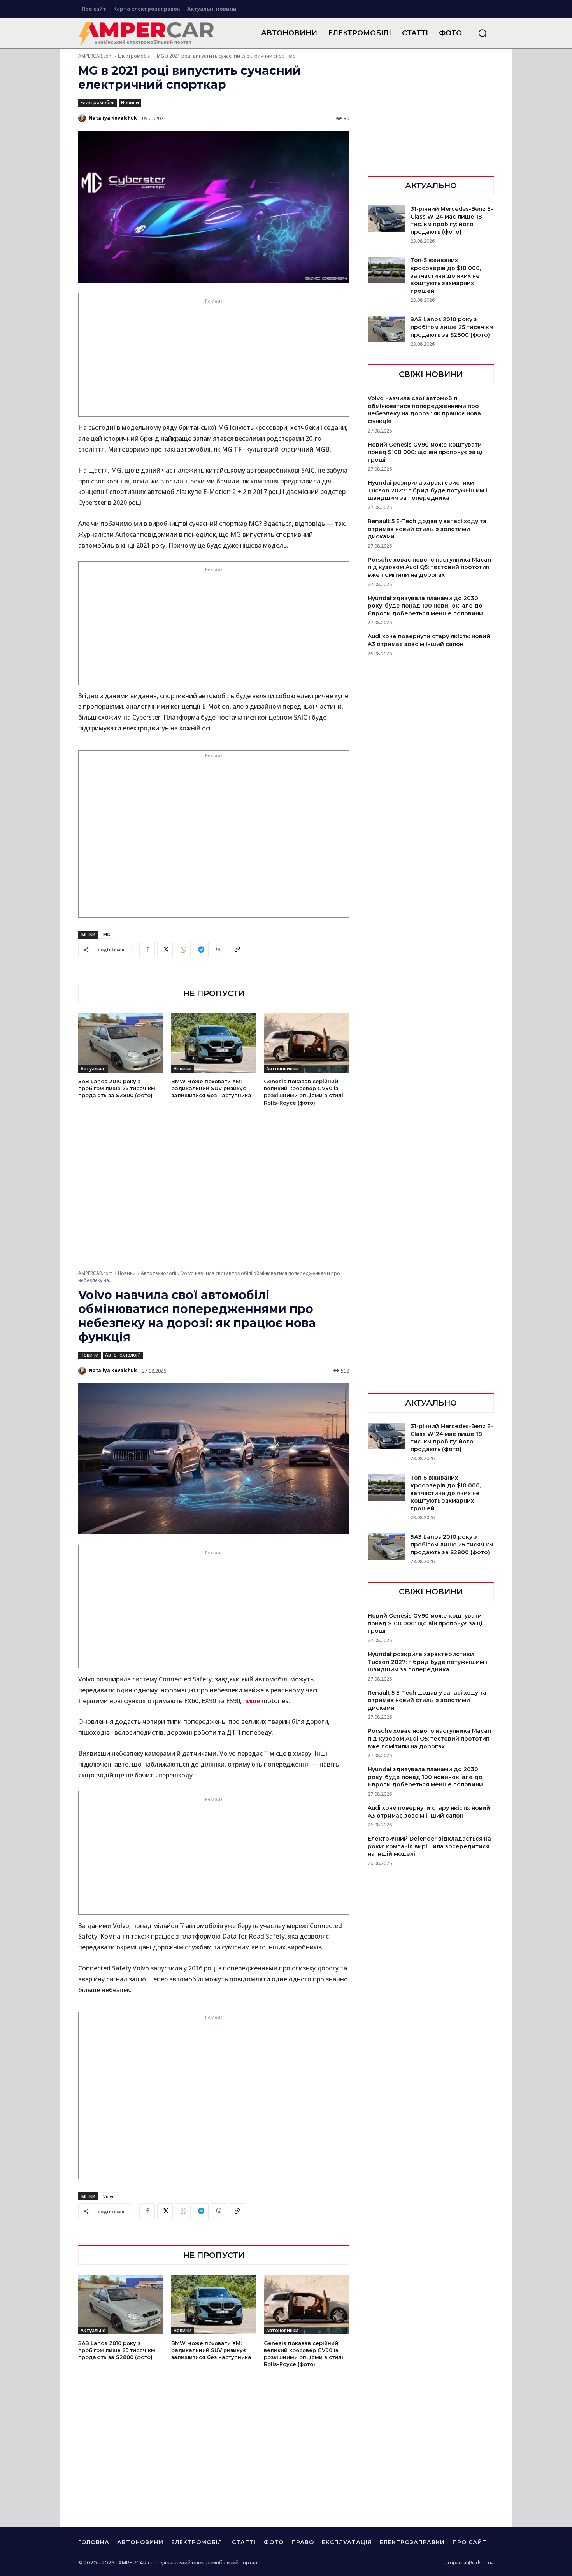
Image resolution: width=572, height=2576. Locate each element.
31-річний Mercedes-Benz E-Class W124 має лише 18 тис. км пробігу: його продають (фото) (452, 220)
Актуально (93, 1069)
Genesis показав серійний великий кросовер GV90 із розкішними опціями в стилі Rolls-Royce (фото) (304, 1092)
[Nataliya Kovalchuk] (83, 118)
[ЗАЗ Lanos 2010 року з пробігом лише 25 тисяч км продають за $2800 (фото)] (121, 1043)
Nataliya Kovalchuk (113, 118)
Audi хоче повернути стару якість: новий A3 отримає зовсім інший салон (429, 640)
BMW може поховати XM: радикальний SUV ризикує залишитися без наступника (211, 1088)
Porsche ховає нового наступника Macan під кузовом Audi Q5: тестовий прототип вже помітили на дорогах (430, 567)
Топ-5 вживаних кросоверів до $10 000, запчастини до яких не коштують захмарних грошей (446, 275)
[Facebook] (147, 949)
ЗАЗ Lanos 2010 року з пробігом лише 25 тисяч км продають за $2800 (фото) (117, 1088)
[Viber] (219, 949)
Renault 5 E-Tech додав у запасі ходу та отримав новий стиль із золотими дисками (427, 529)
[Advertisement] (214, 360)
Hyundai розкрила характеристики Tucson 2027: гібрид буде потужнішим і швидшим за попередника (427, 490)
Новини (130, 102)
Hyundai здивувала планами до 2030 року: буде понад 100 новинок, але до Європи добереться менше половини (425, 606)
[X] (165, 949)
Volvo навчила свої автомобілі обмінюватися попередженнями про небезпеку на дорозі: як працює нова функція (424, 410)
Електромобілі (135, 56)
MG (107, 934)
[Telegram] (201, 949)
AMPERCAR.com (96, 56)
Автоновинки (282, 1069)
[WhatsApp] (183, 949)
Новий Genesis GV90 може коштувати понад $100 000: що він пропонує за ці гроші (425, 452)
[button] (483, 33)
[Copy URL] (237, 949)
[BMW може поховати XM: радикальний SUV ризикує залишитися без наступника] (214, 1043)
